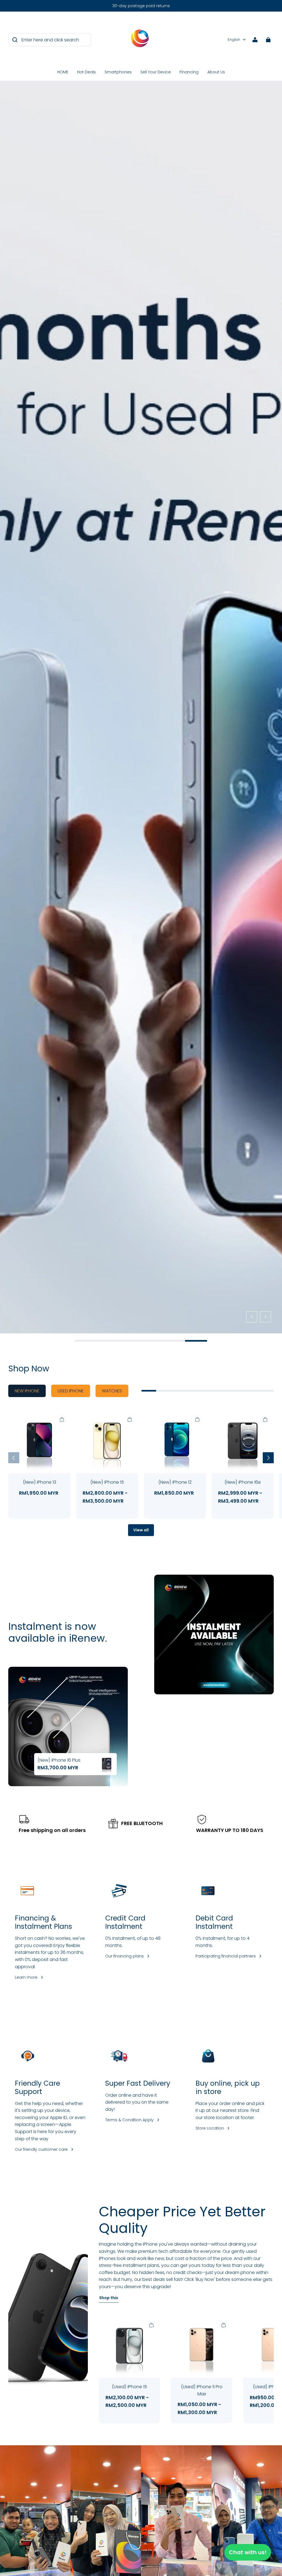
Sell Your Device (156, 72)
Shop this (109, 2298)
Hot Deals (86, 72)
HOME (63, 72)
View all (141, 1530)
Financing (189, 72)
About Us (216, 72)
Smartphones (118, 72)
